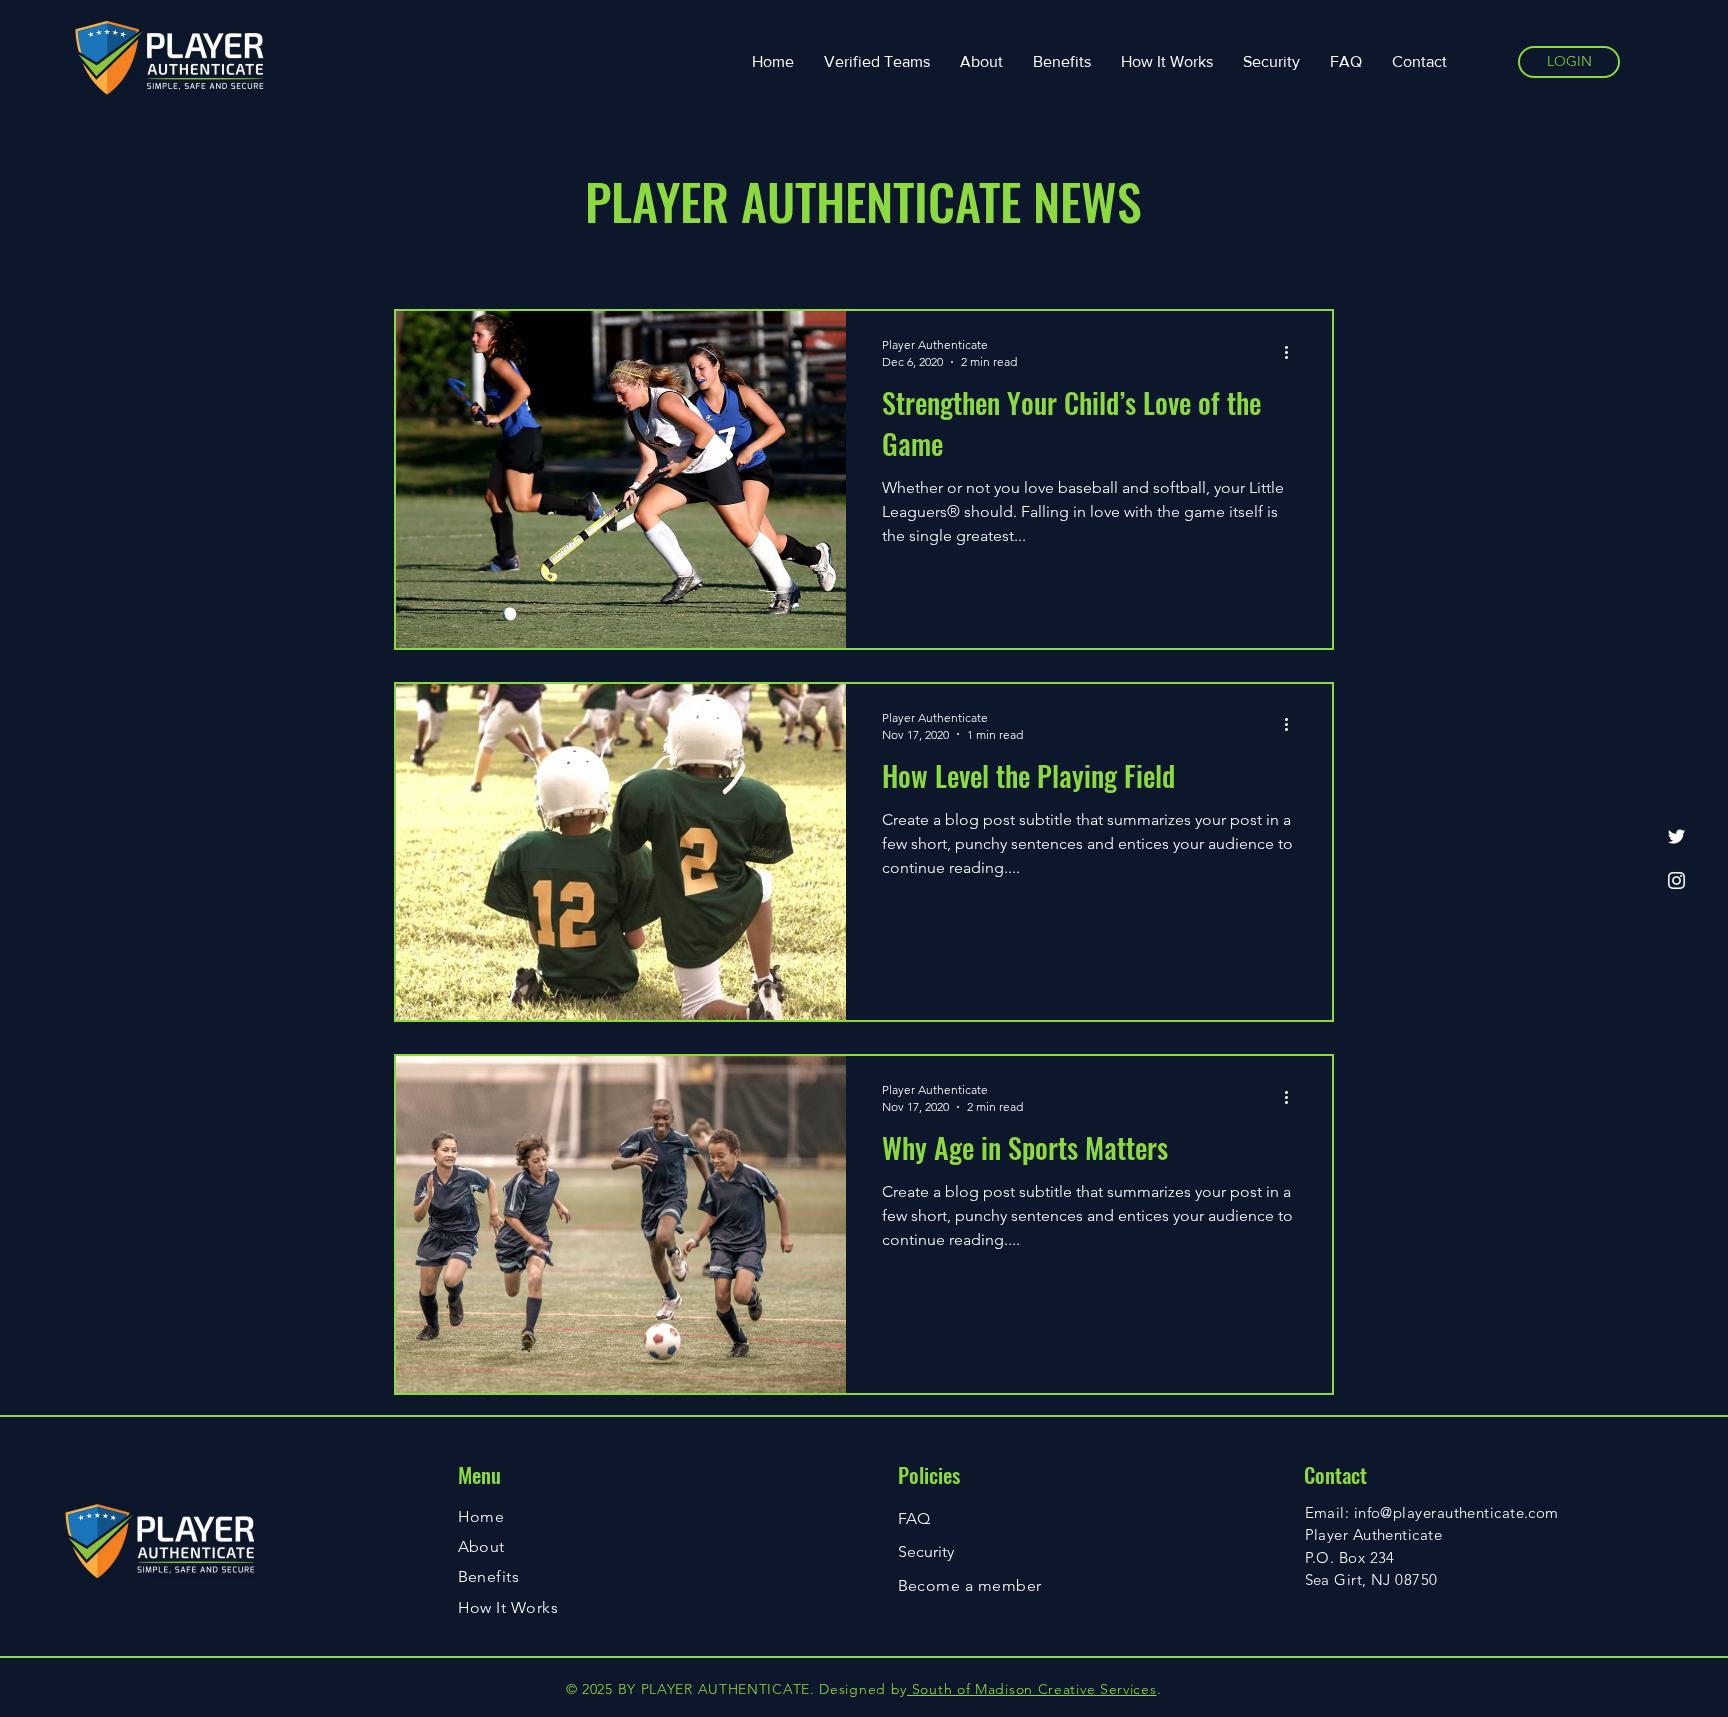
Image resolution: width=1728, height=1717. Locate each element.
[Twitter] (1676, 836)
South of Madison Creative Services (1032, 1689)
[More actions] (1293, 352)
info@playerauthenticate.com (1456, 1512)
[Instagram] (1676, 880)
